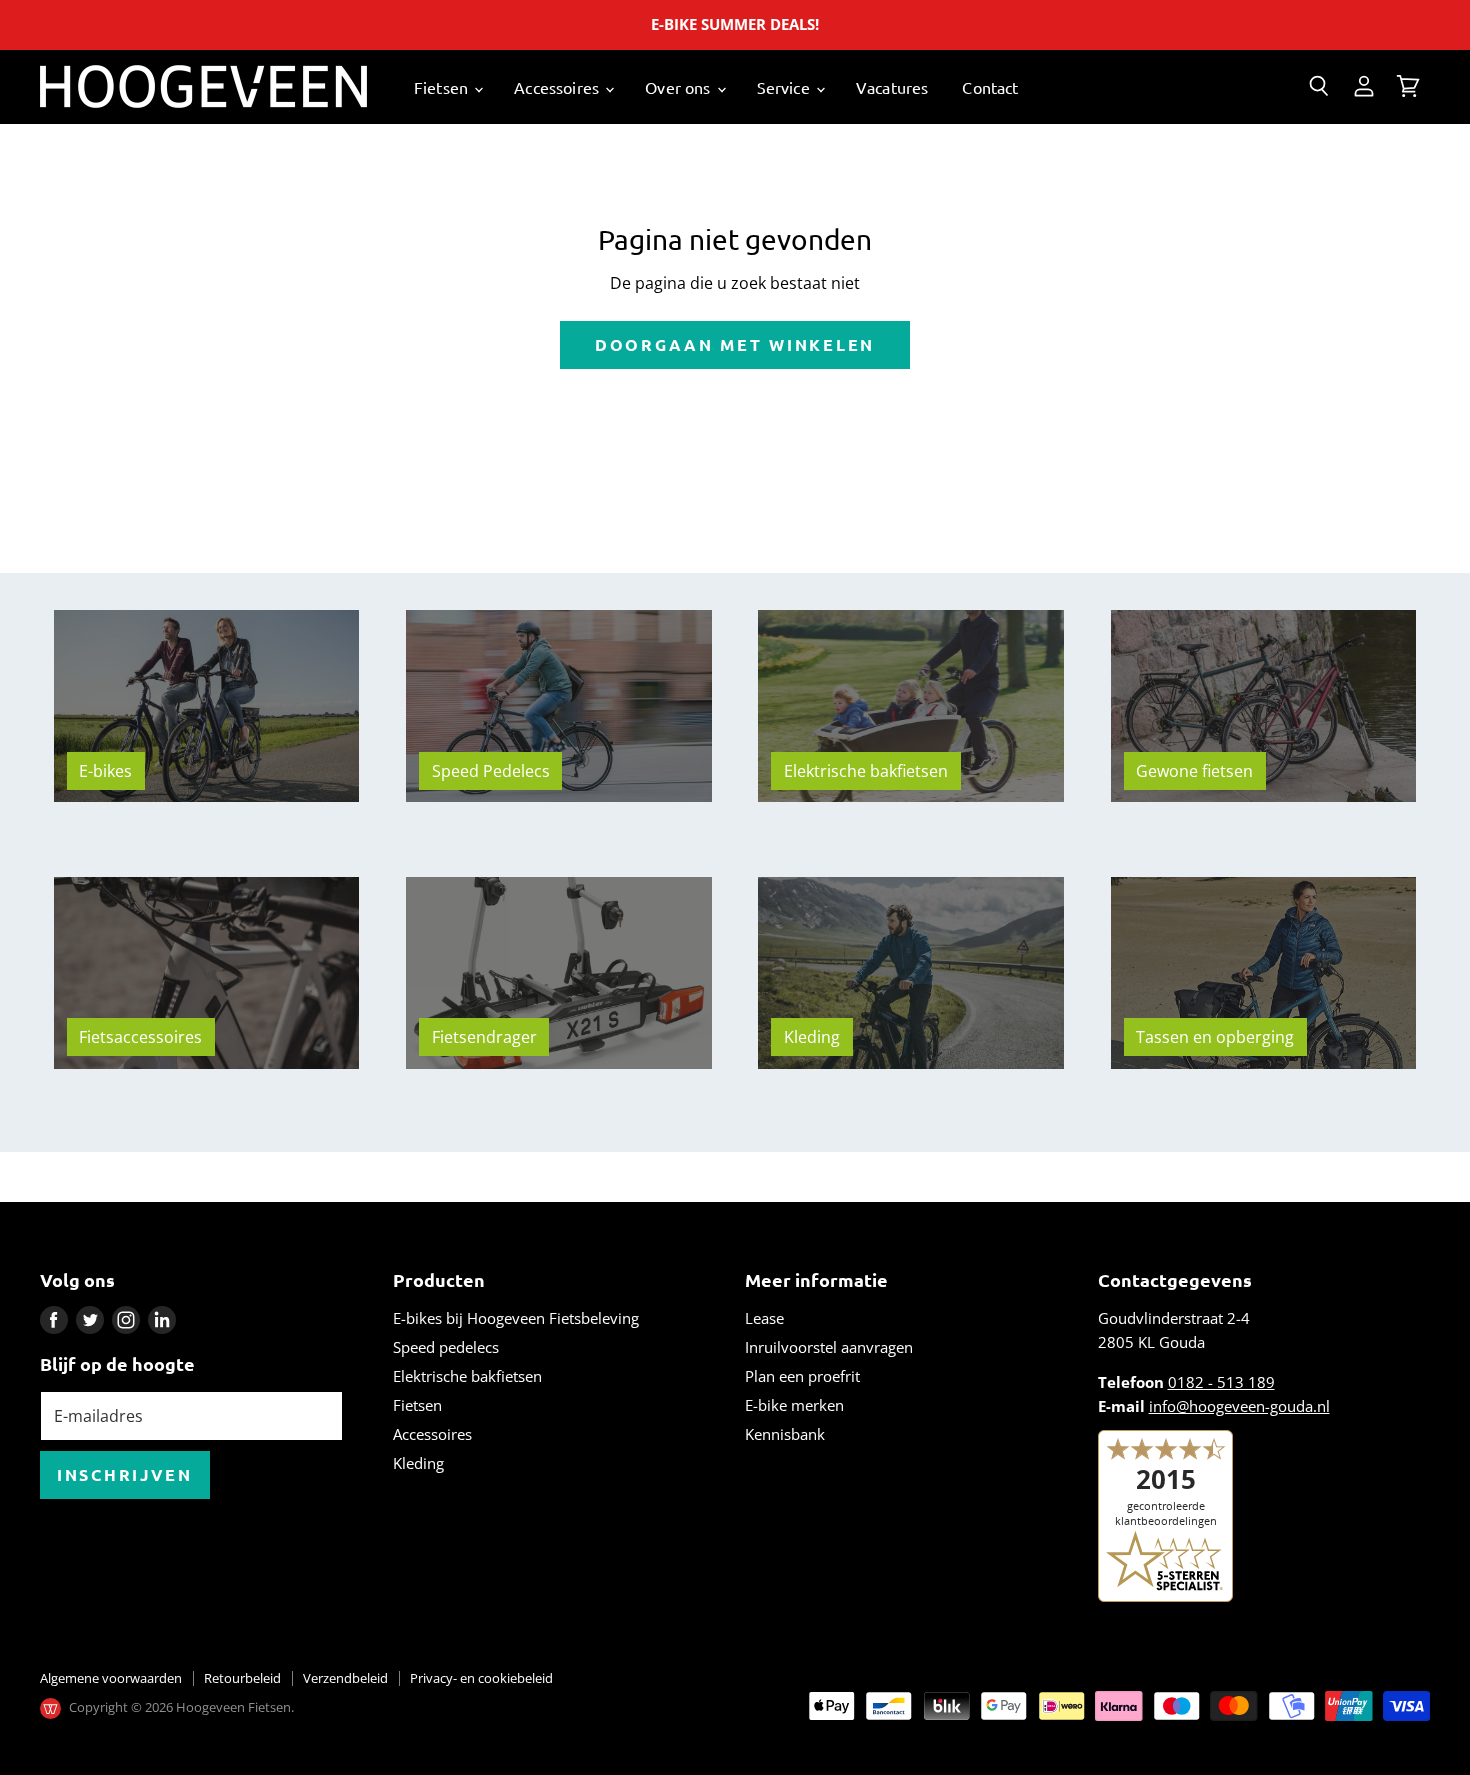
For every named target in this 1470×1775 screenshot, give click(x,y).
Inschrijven (125, 1474)
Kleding (418, 1463)
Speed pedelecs (446, 1347)
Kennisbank (785, 1434)
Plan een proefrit (802, 1376)
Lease (764, 1318)
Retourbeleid (242, 1678)
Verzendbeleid (345, 1678)
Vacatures (892, 87)
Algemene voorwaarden (111, 1678)
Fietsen (443, 87)
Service (785, 87)
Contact (990, 87)
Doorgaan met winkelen (735, 344)
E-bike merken (794, 1405)
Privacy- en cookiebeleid (481, 1678)
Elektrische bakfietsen (467, 1376)
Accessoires (558, 87)
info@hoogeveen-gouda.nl (1239, 1406)
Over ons (679, 87)
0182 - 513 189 (1221, 1382)
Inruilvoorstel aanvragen (829, 1347)
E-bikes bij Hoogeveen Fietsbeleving (516, 1318)
